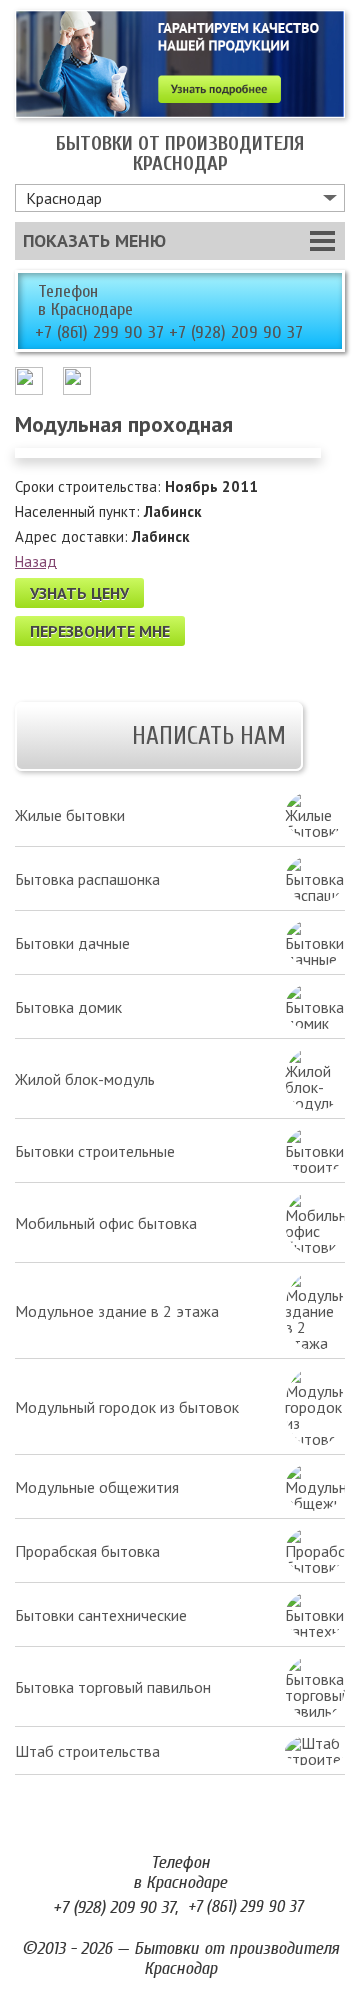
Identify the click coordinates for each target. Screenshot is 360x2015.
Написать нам (209, 736)
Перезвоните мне (100, 631)
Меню (94, 240)
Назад (36, 561)
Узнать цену (79, 593)
